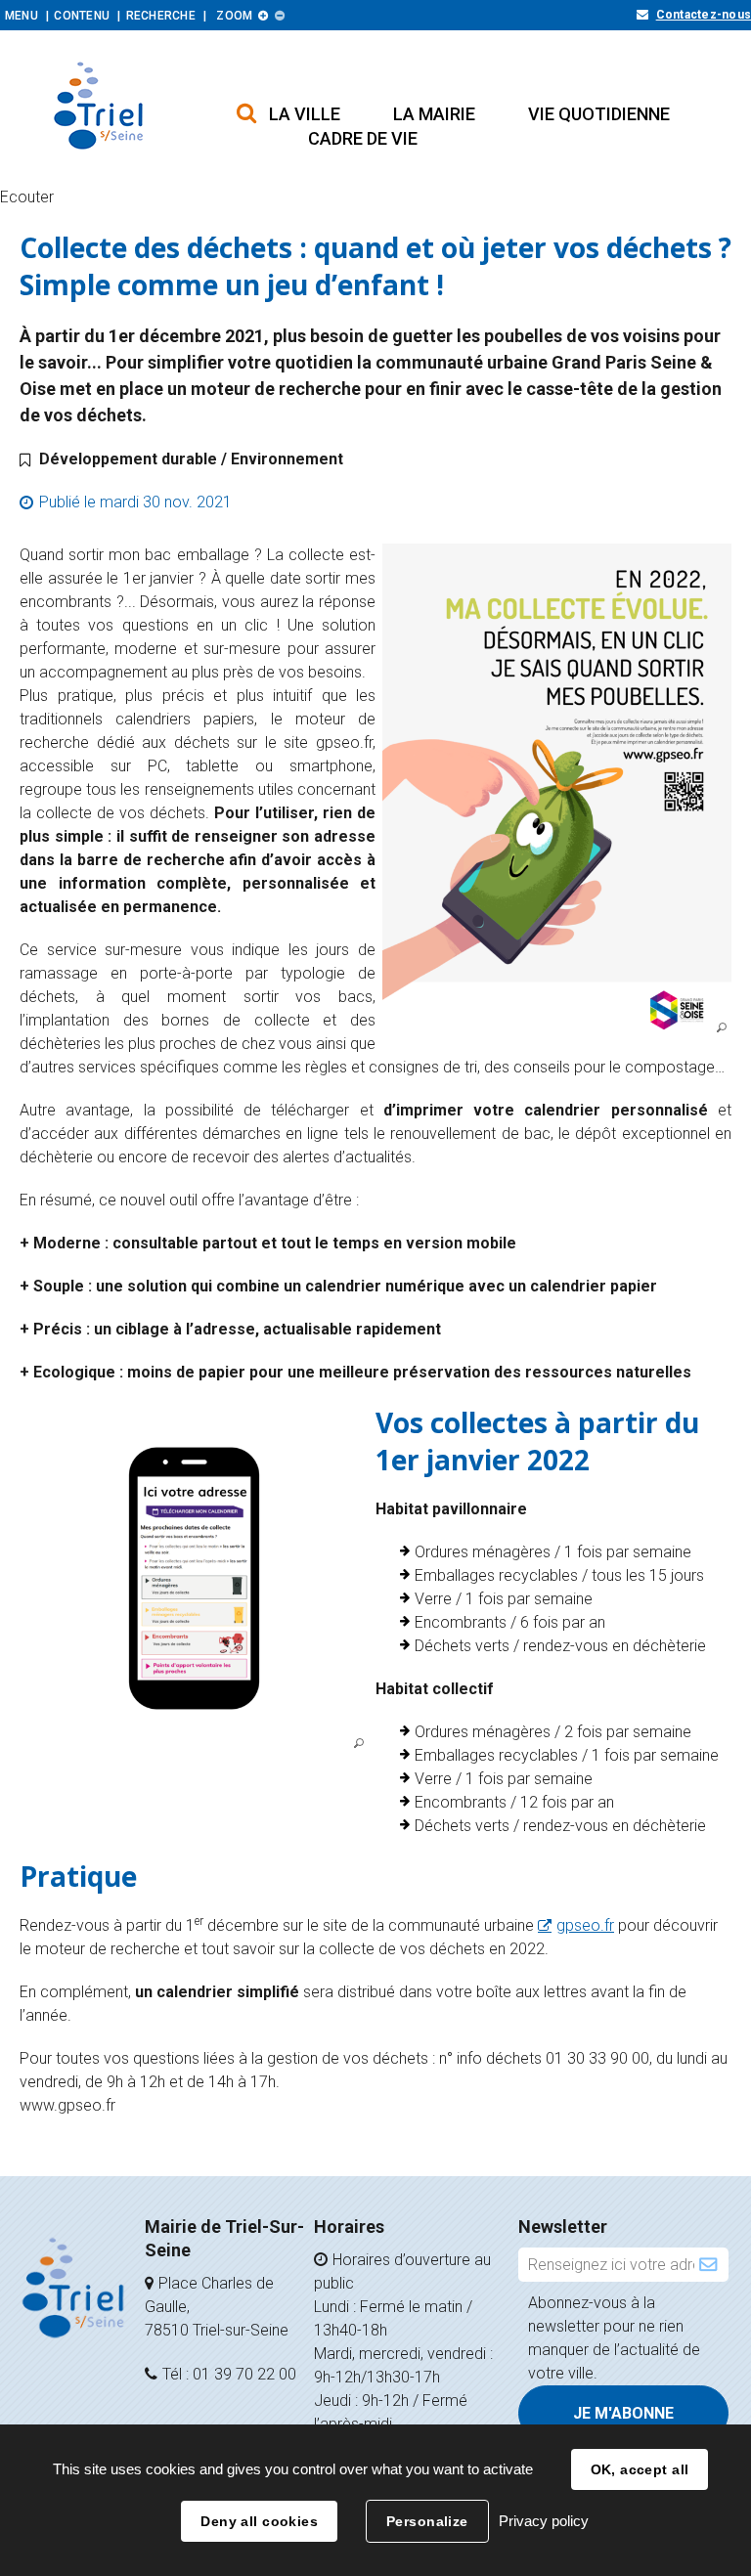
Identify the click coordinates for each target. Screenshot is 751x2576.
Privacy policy (544, 2521)
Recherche (161, 16)
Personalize (427, 2521)
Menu (22, 16)
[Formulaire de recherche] (246, 104)
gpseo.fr (585, 1925)
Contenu (82, 16)
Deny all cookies (259, 2521)
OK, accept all (640, 2469)
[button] (305, 114)
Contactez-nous (704, 15)
